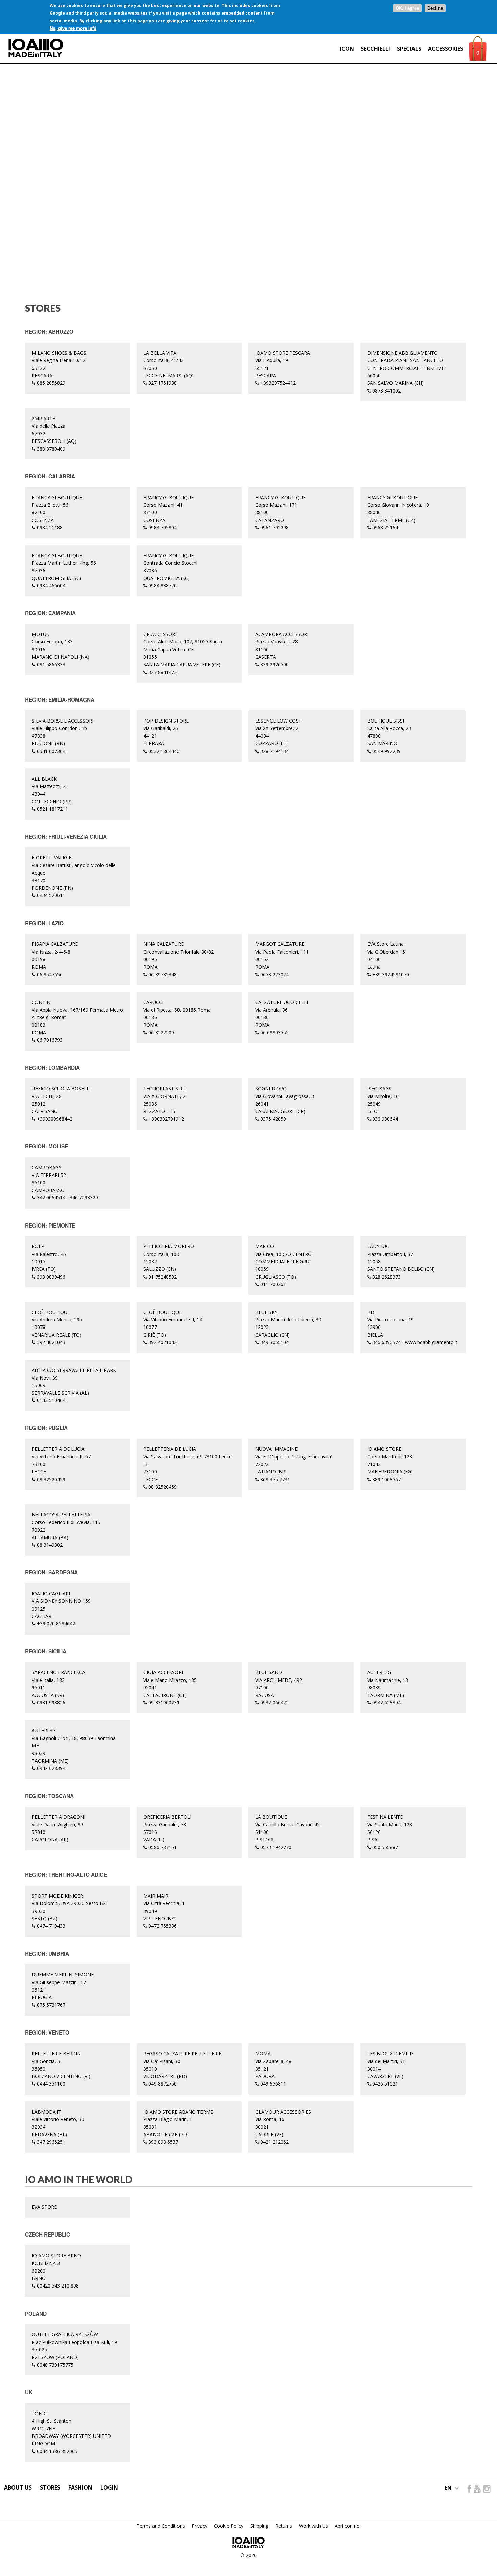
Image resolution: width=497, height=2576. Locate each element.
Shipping (259, 2526)
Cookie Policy (229, 2526)
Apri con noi (348, 2526)
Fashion (80, 2487)
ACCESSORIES (446, 49)
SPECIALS (409, 49)
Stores (50, 2487)
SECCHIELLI (375, 49)
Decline (435, 8)
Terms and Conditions (161, 2526)
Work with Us (313, 2526)
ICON (347, 49)
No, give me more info (73, 28)
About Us (18, 2487)
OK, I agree (407, 8)
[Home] (36, 48)
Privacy (199, 2526)
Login (109, 2487)
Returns (284, 2526)
